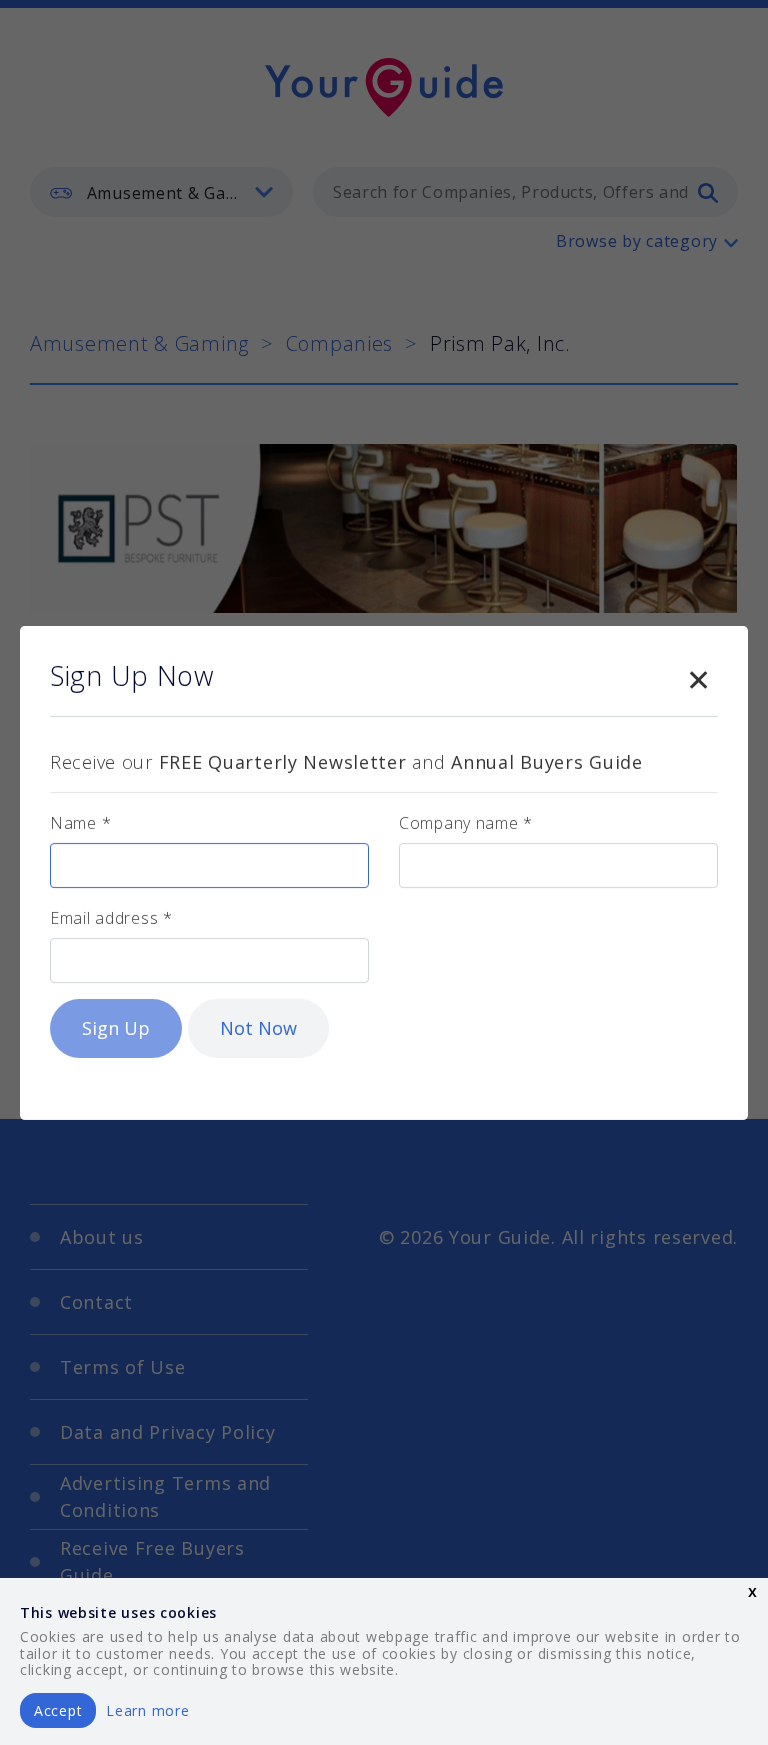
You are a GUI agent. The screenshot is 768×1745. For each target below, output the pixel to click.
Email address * (111, 918)
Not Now (258, 1028)
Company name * (466, 823)
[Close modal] (698, 676)
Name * (80, 823)
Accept (58, 1710)
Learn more (147, 1710)
